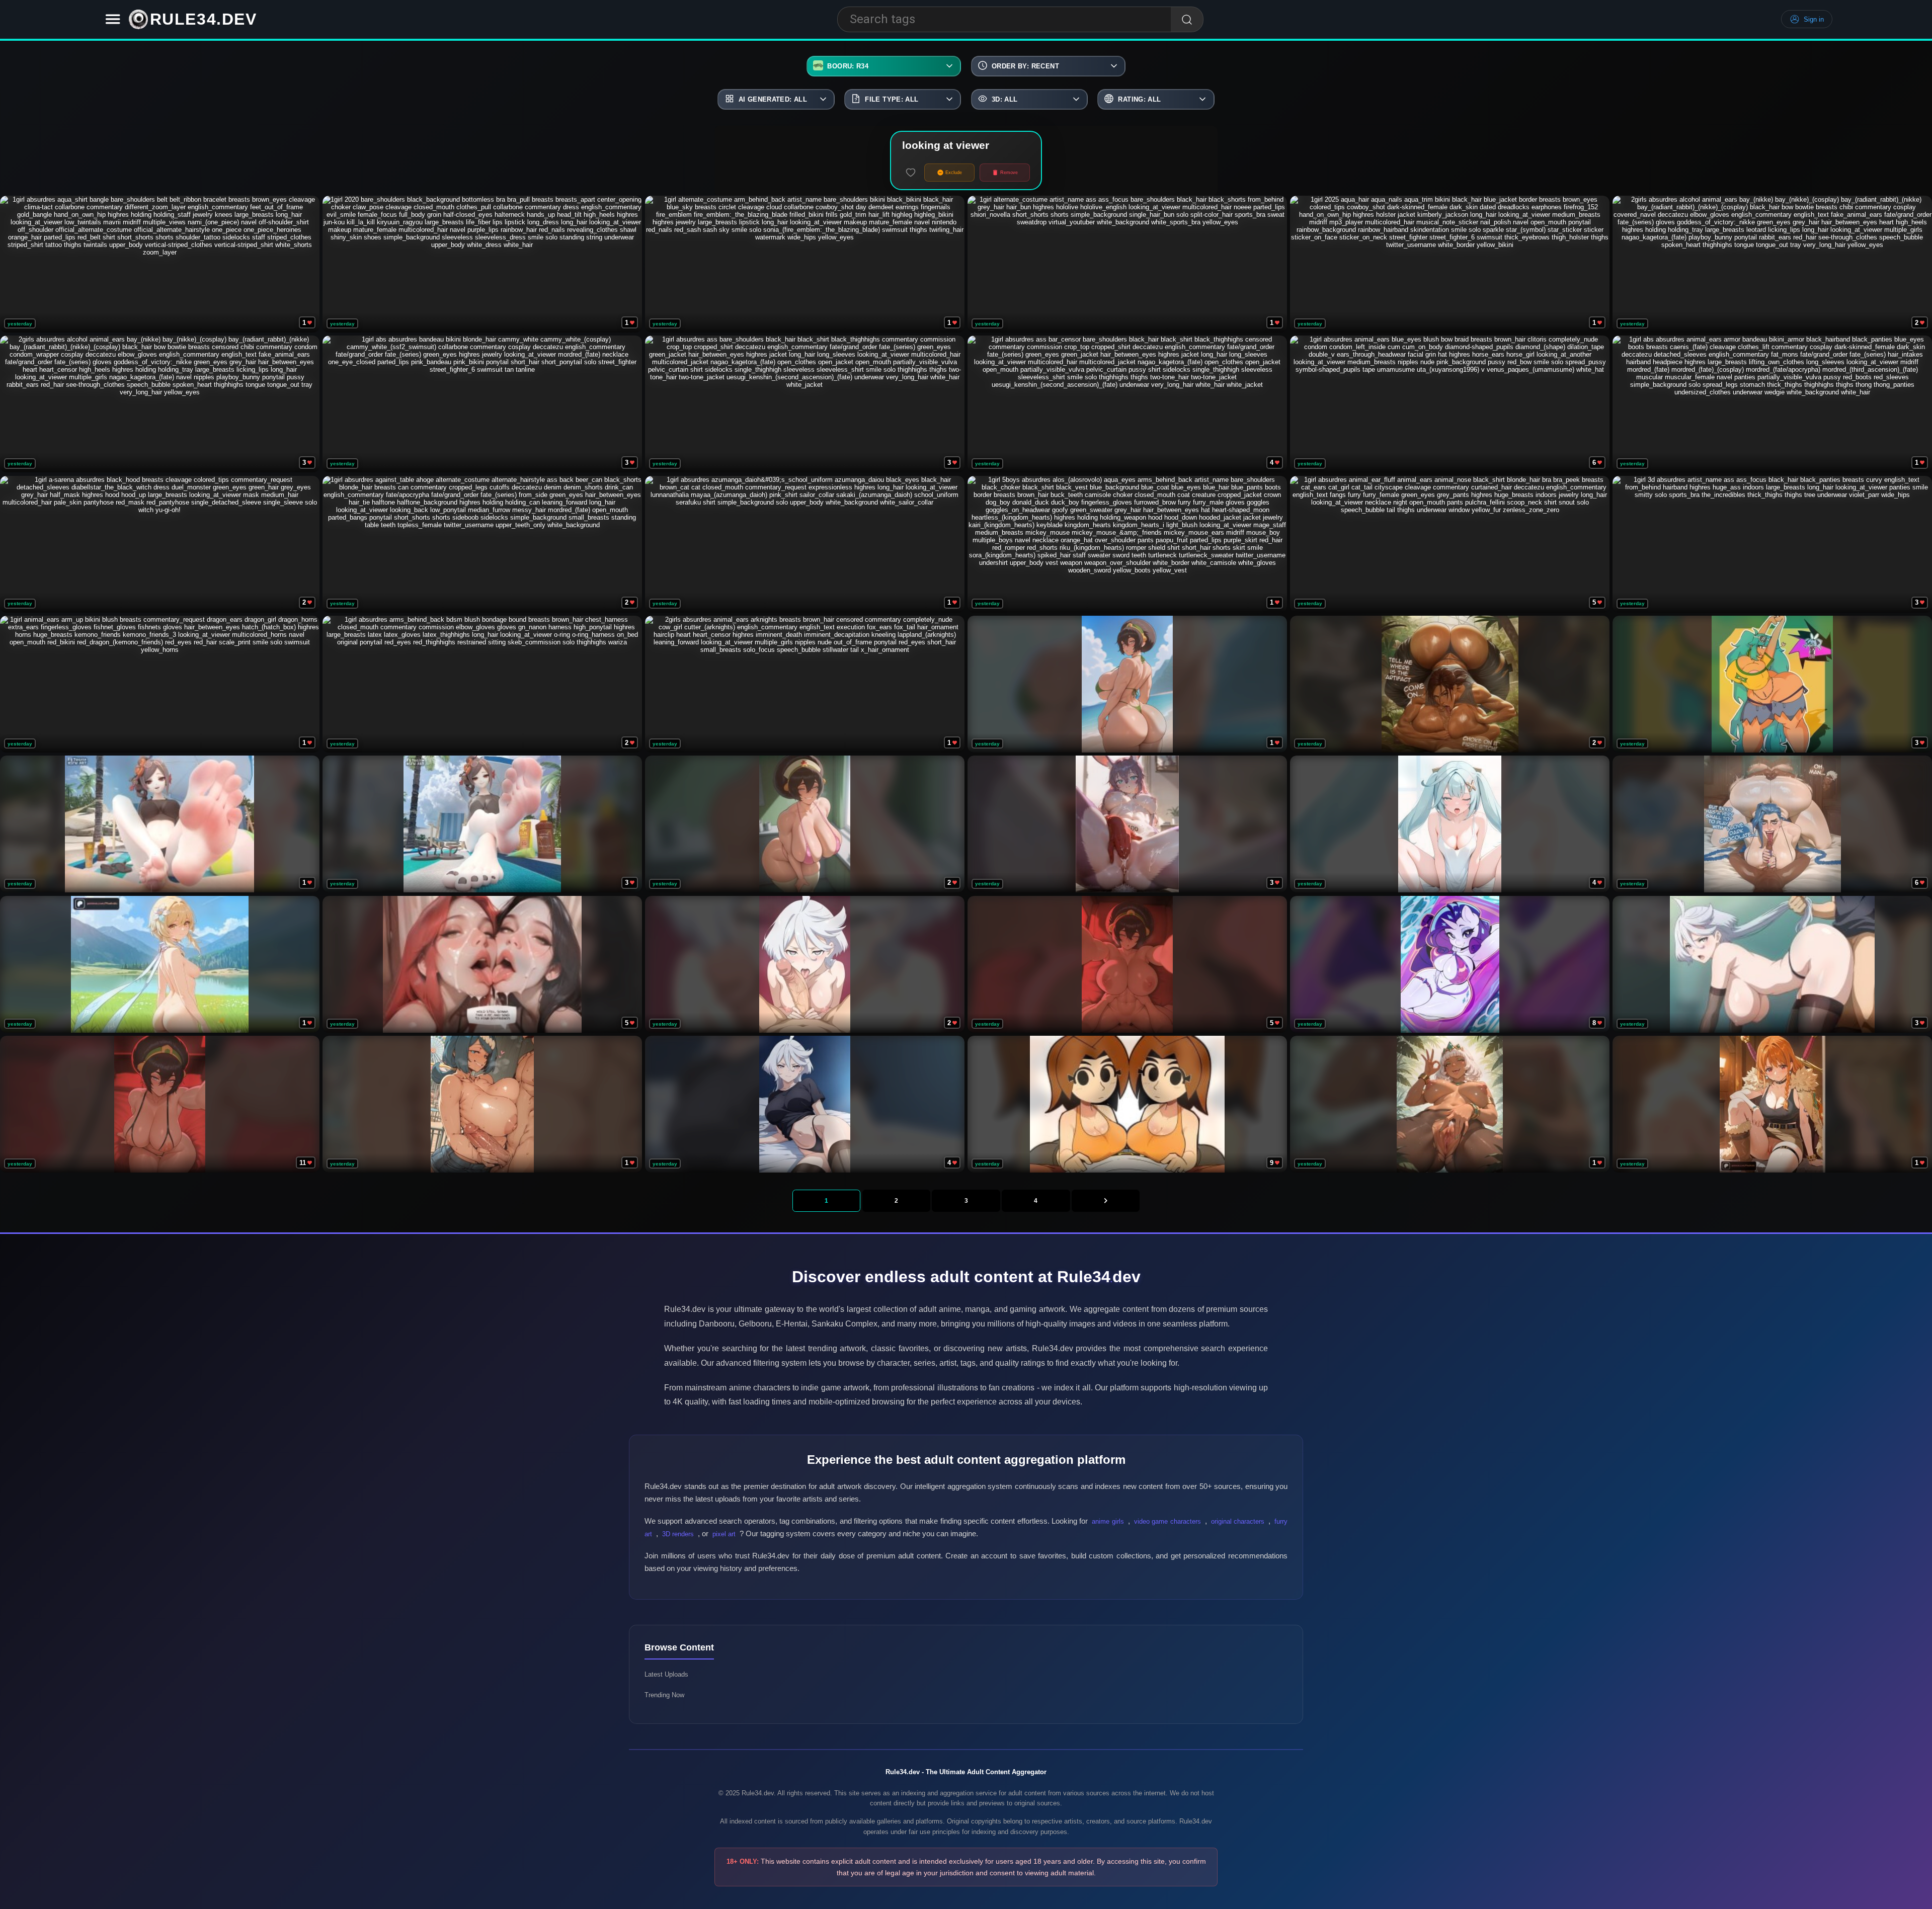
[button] (113, 19)
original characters (1238, 1521)
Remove (1009, 173)
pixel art (724, 1534)
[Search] (1187, 20)
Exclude (954, 173)
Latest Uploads (666, 1674)
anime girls (1108, 1521)
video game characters (1168, 1521)
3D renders (678, 1534)
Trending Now (664, 1695)
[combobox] (1004, 19)
